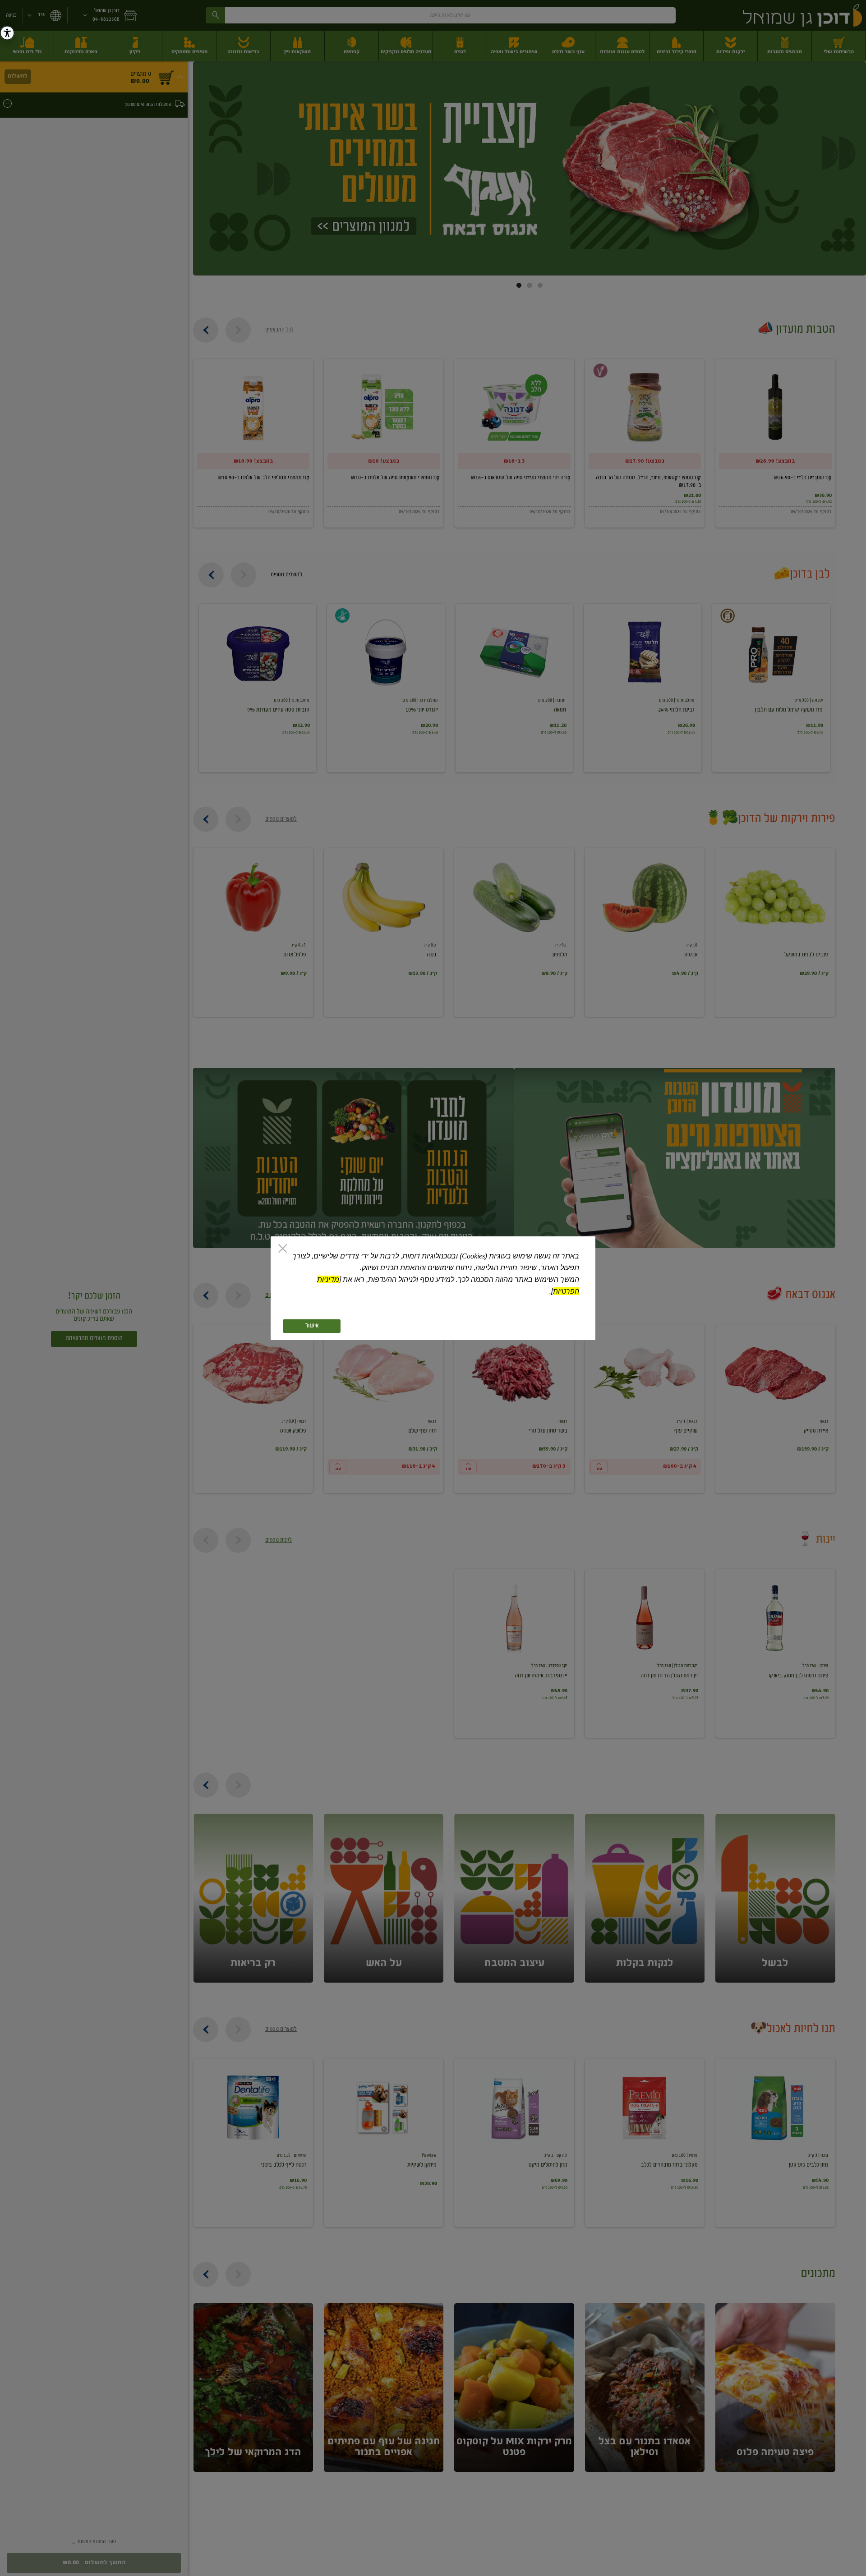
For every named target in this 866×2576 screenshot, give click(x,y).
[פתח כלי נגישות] (7, 33)
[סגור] (283, 1249)
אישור (312, 1326)
